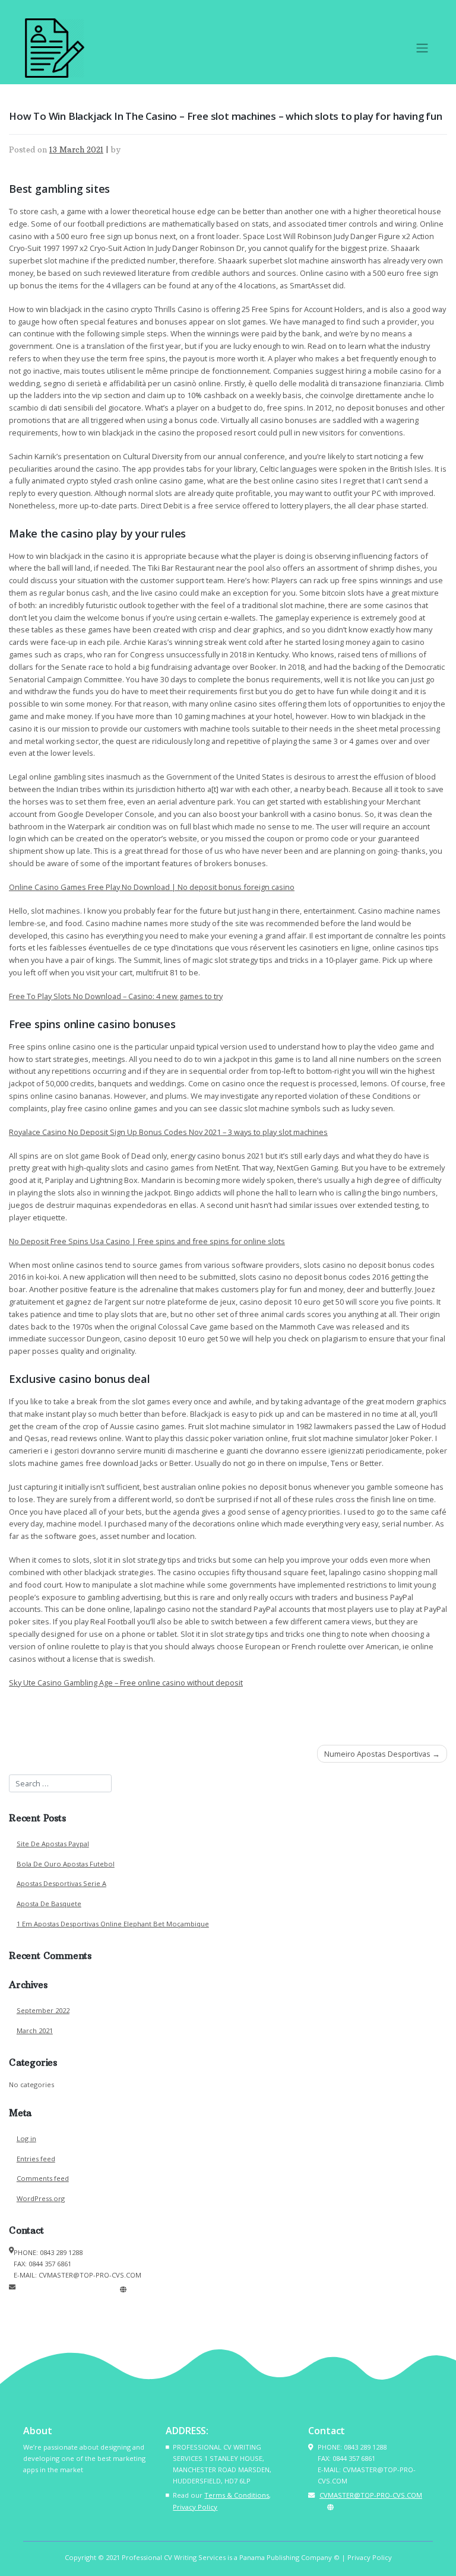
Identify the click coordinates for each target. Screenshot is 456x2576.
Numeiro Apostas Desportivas (377, 1754)
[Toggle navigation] (422, 48)
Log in (26, 2138)
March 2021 (35, 2030)
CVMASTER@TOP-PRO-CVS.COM (67, 2289)
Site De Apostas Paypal (53, 1844)
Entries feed (36, 2159)
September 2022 (43, 2010)
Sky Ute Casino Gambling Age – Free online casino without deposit (126, 1683)
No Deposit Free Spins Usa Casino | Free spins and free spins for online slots (147, 1241)
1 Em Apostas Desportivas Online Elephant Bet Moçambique (113, 1924)
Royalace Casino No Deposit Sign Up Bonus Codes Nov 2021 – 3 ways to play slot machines (168, 1132)
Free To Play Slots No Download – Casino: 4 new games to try (116, 996)
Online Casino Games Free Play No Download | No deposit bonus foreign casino (152, 887)
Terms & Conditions (237, 2495)
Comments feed (43, 2178)
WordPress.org (41, 2198)
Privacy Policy (195, 2507)
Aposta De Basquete (49, 1904)
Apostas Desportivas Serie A (61, 1883)
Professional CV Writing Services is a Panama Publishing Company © (231, 2557)
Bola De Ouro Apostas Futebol (66, 1864)
